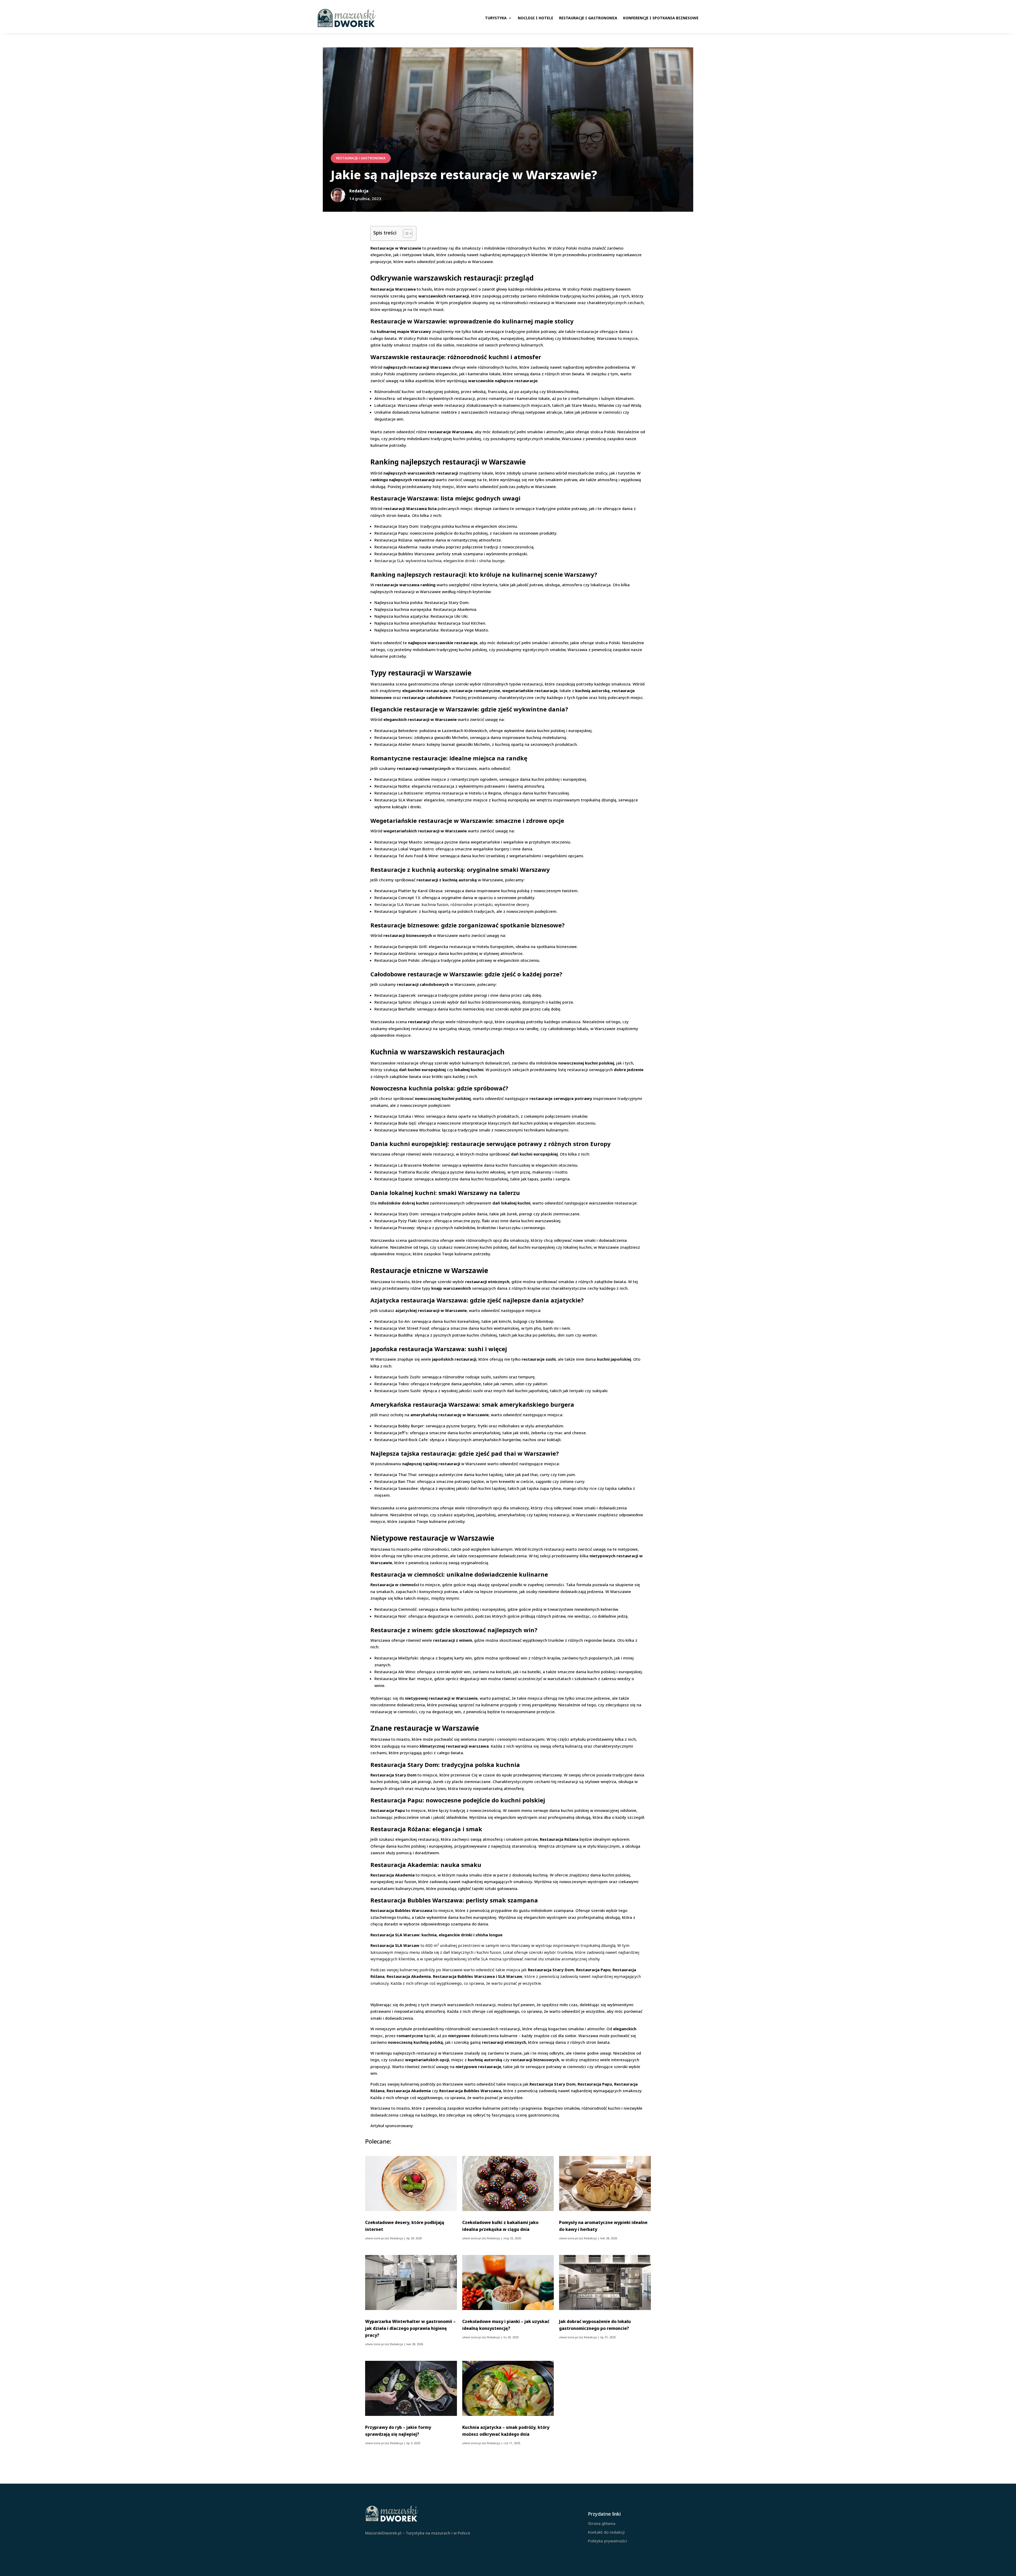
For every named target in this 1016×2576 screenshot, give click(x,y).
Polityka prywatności (607, 2541)
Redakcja (396, 2238)
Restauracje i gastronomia (588, 18)
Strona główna (602, 2523)
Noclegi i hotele (536, 18)
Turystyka (496, 18)
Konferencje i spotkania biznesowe (661, 18)
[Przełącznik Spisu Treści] (405, 233)
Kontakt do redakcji (606, 2532)
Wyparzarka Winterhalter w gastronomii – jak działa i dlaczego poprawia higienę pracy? (410, 2328)
